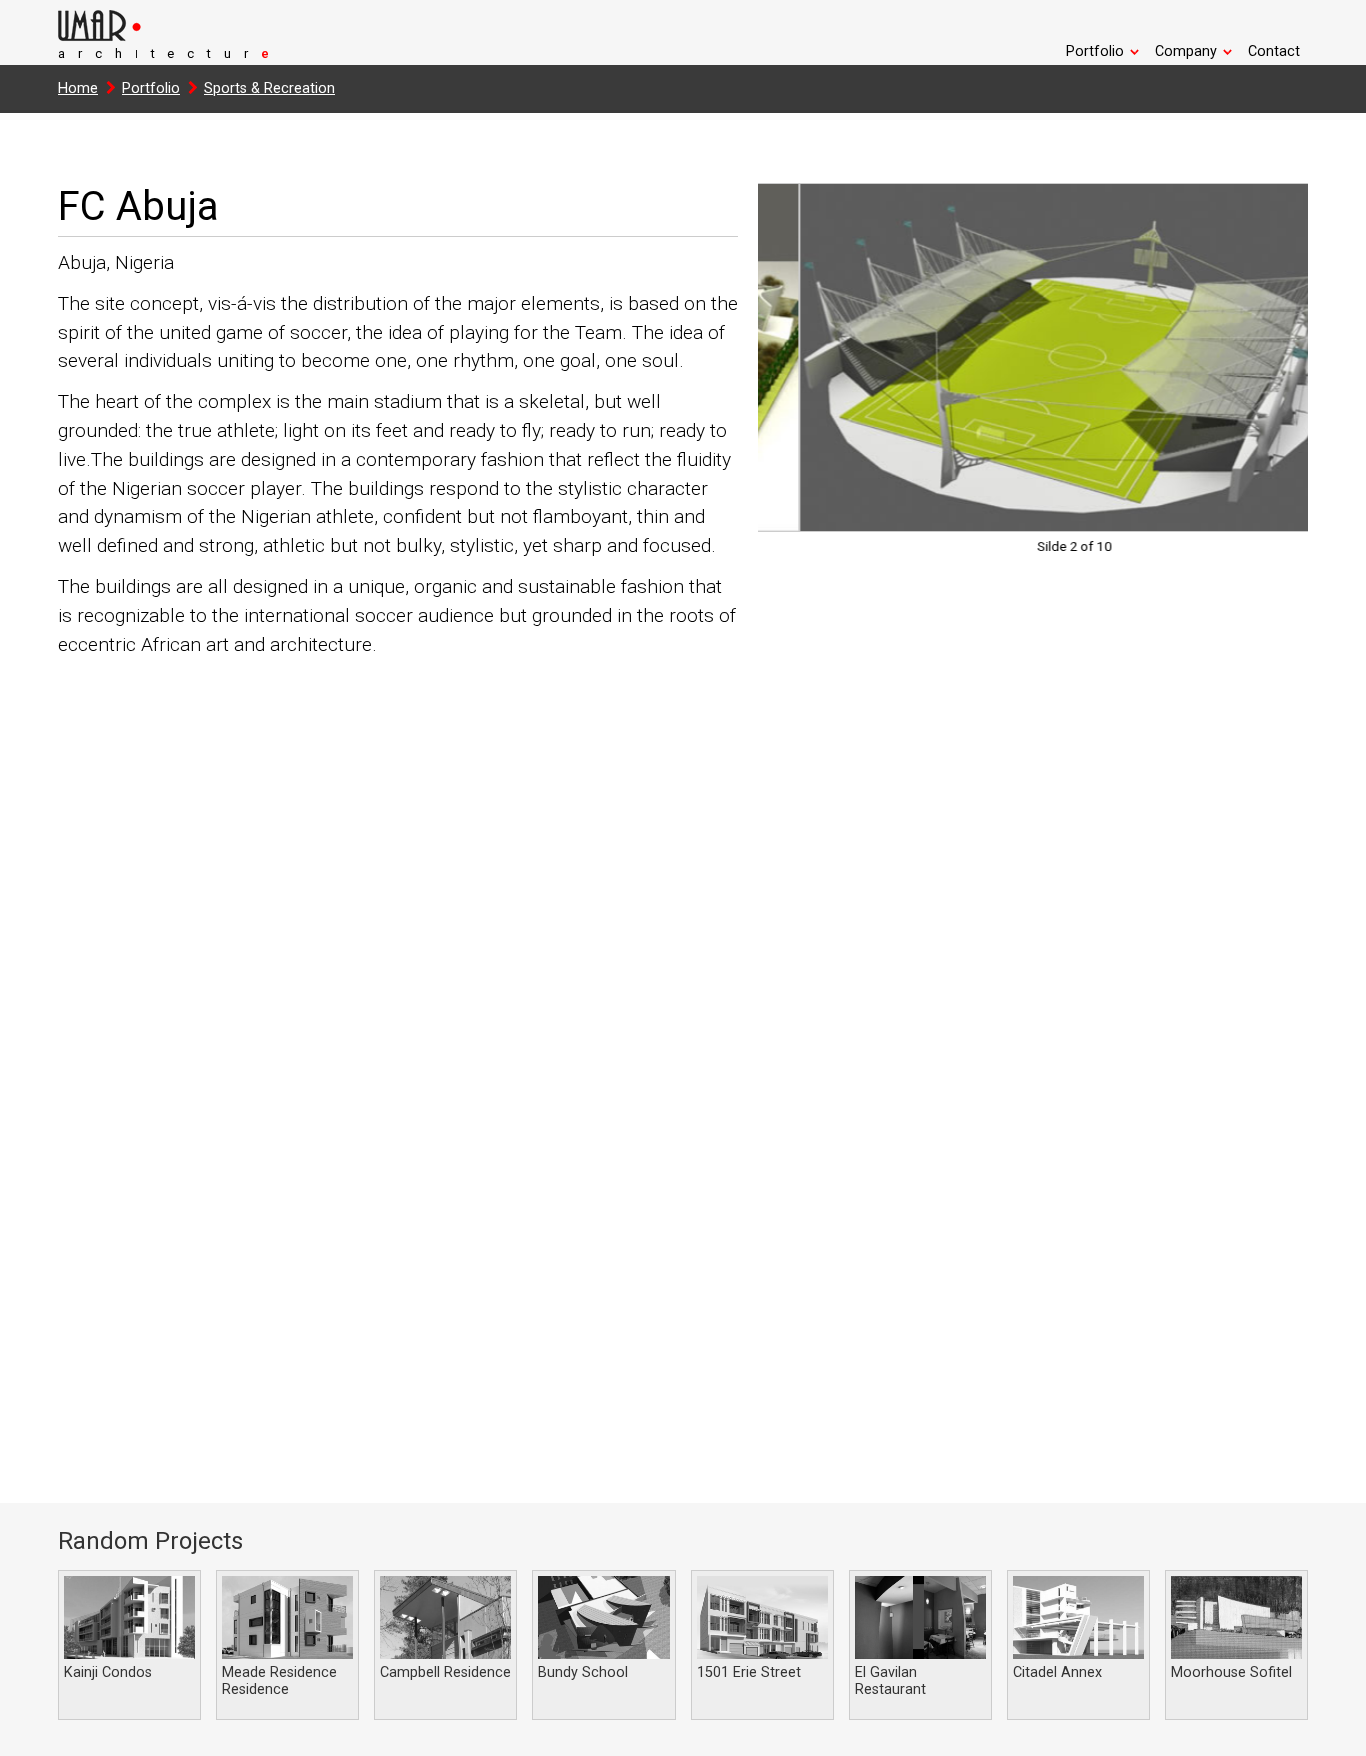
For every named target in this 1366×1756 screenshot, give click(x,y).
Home (78, 88)
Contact (1274, 51)
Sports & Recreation (269, 88)
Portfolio (151, 88)
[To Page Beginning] (1336, 1728)
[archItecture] (158, 36)
